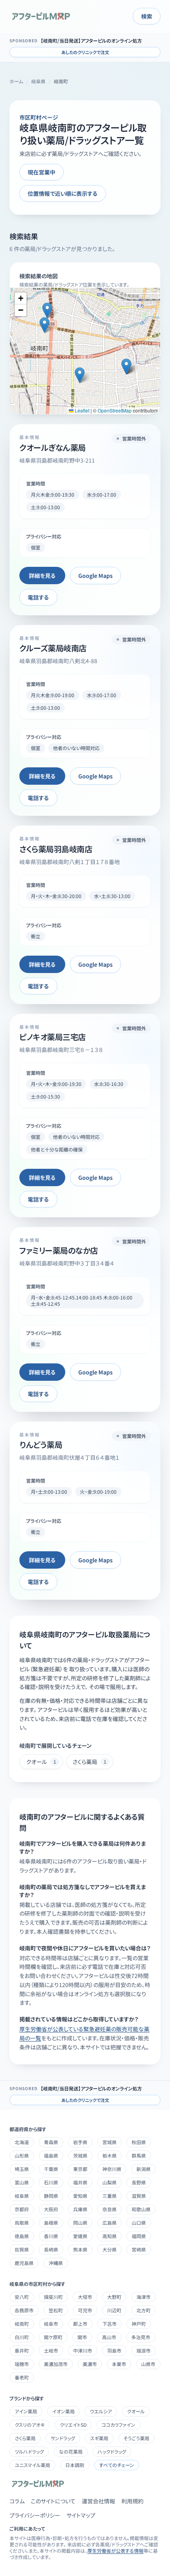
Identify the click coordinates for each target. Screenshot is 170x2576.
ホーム (16, 81)
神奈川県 (112, 2169)
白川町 (22, 2337)
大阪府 (51, 2209)
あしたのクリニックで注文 (85, 52)
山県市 (148, 2364)
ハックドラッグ (112, 2451)
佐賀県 (22, 2249)
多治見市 (141, 2337)
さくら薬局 (25, 2438)
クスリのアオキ (30, 2425)
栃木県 (110, 2155)
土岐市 (51, 2350)
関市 (82, 2337)
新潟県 (144, 2169)
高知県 (110, 2236)
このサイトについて (53, 2501)
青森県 (51, 2142)
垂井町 (22, 2350)
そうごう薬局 (136, 2438)
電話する (38, 597)
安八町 (22, 2297)
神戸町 (139, 2324)
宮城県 (110, 2142)
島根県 (51, 2223)
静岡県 (51, 2196)
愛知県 (80, 2196)
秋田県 (139, 2142)
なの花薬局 (71, 2451)
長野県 (139, 2182)
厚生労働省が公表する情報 (115, 2551)
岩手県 (80, 2142)
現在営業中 (42, 172)
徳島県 (22, 2236)
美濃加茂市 (56, 2364)
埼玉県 (22, 2169)
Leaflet (81, 410)
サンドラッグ (63, 2438)
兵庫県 (80, 2209)
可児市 (85, 2310)
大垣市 (85, 2297)
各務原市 (24, 2310)
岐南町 (22, 2324)
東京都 (80, 2169)
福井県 (80, 2182)
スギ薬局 (99, 2438)
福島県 (51, 2155)
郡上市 (80, 2324)
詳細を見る (42, 576)
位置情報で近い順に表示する (63, 193)
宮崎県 (139, 2249)
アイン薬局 (26, 2411)
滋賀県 (139, 2196)
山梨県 (110, 2182)
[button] (47, 310)
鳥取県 (22, 2223)
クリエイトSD (73, 2425)
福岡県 (139, 2236)
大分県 (110, 2249)
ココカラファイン (118, 2425)
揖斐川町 (53, 2297)
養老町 (22, 2377)
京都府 (22, 2209)
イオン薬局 (63, 2411)
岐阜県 (38, 81)
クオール (136, 2411)
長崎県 (51, 2249)
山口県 (139, 2223)
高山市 (109, 2337)
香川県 (51, 2236)
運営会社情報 (98, 2501)
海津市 (144, 2297)
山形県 (22, 2155)
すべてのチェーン (117, 2465)
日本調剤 (75, 2465)
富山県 (22, 2182)
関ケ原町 (53, 2337)
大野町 (114, 2297)
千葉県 (51, 2169)
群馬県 (139, 2155)
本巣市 (119, 2364)
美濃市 (90, 2364)
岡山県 (80, 2223)
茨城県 (80, 2155)
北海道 (22, 2142)
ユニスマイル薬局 (32, 2465)
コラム (17, 2501)
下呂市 (110, 2324)
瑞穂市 (22, 2364)
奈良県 (110, 2209)
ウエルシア (101, 2411)
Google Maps (95, 576)
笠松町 (56, 2310)
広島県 (110, 2223)
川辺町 (114, 2310)
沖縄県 (56, 2263)
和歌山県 (141, 2209)
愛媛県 (80, 2236)
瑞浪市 (144, 2350)
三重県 (110, 2196)
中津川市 (83, 2350)
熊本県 (80, 2249)
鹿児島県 (24, 2263)
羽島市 (114, 2350)
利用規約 (132, 2501)
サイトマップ (81, 2515)
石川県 (51, 2182)
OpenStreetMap (115, 410)
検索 (147, 16)
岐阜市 (51, 2324)
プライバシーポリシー (35, 2515)
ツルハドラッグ (29, 2451)
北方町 (144, 2310)
